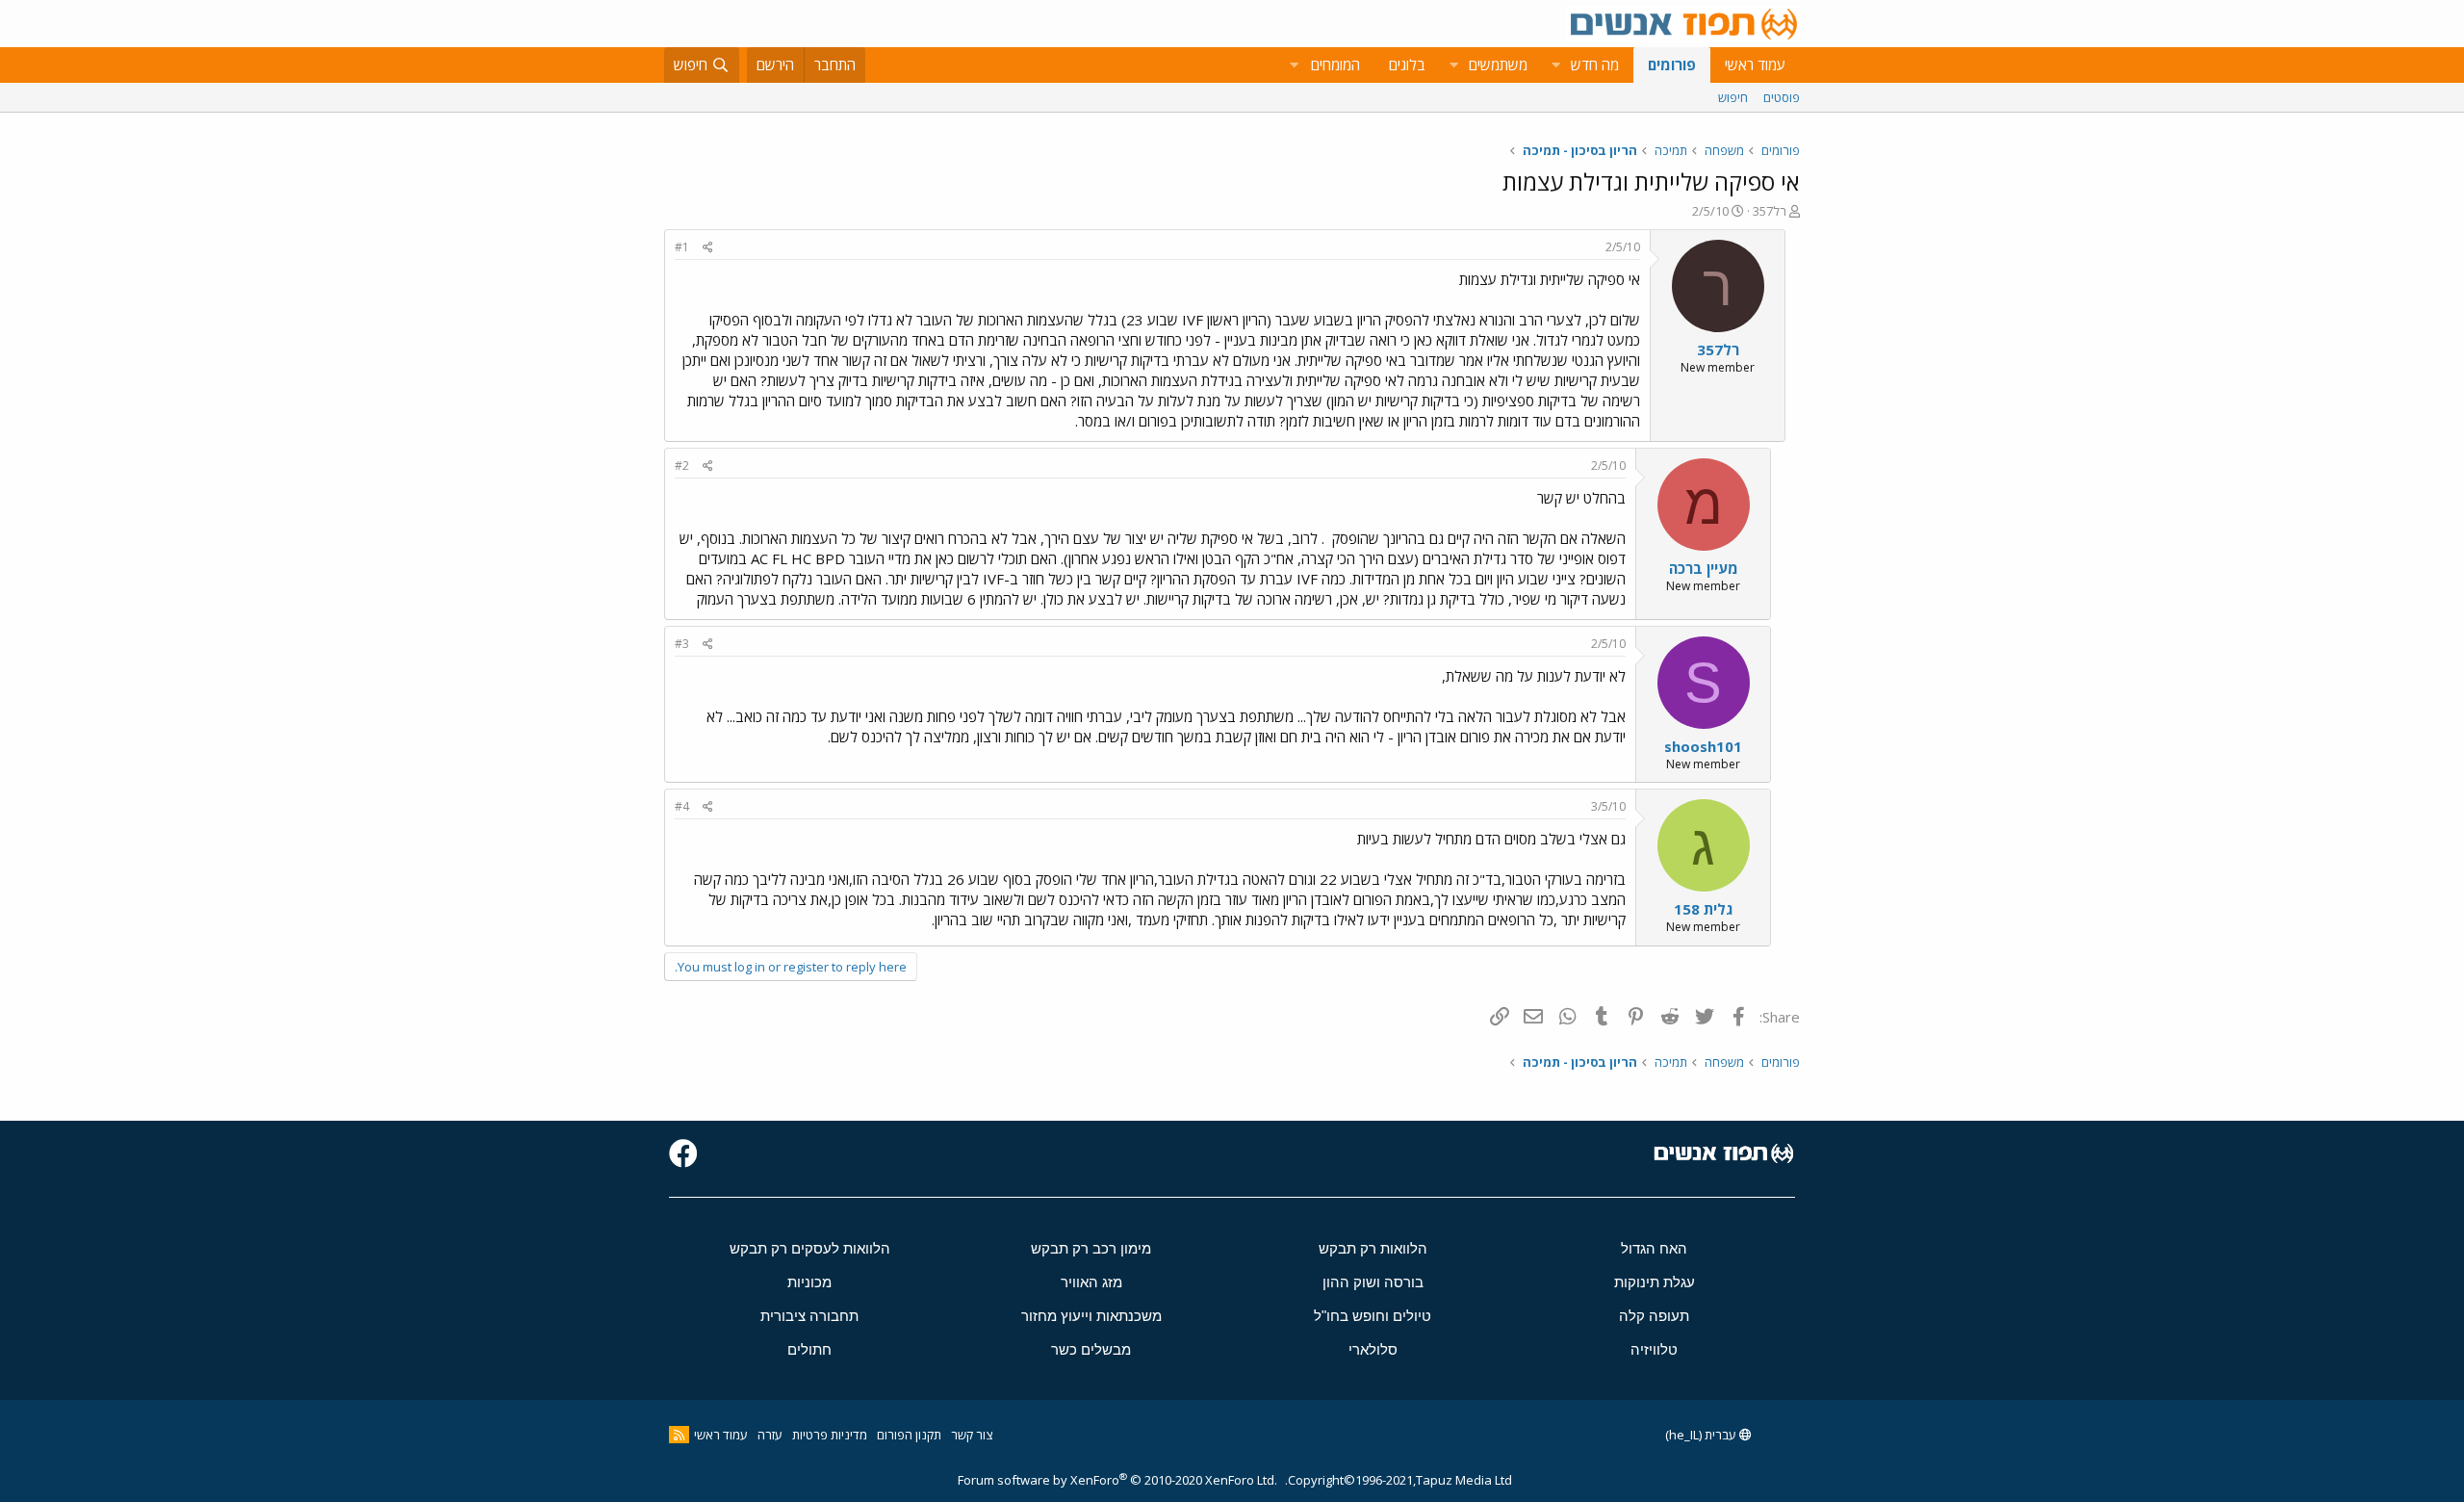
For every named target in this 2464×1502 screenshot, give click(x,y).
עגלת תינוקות (1655, 1282)
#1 (682, 247)
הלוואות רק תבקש (1373, 1248)
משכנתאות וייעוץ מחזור (1091, 1316)
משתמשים (1498, 65)
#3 (682, 644)
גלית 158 (1703, 909)
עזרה (770, 1435)
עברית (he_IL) (1702, 1435)
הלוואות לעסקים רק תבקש (810, 1248)
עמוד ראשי (1755, 65)
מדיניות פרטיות (830, 1435)
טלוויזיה (1654, 1349)
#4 (682, 806)
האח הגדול (1654, 1248)
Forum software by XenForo (1117, 1480)
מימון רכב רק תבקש (1091, 1248)
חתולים (809, 1349)
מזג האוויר (1091, 1282)
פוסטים (1782, 97)
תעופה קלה (1654, 1316)
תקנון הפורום (909, 1435)
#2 (682, 466)
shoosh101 (1703, 746)
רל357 (1770, 211)
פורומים (1672, 65)
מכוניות (809, 1282)
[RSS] (679, 1435)
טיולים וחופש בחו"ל (1373, 1316)
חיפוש (1733, 97)
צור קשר (972, 1435)
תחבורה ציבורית (809, 1316)
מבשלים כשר (1091, 1349)
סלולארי (1373, 1349)
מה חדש (1595, 65)
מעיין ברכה (1704, 568)
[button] (1555, 65)
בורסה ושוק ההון (1373, 1282)
